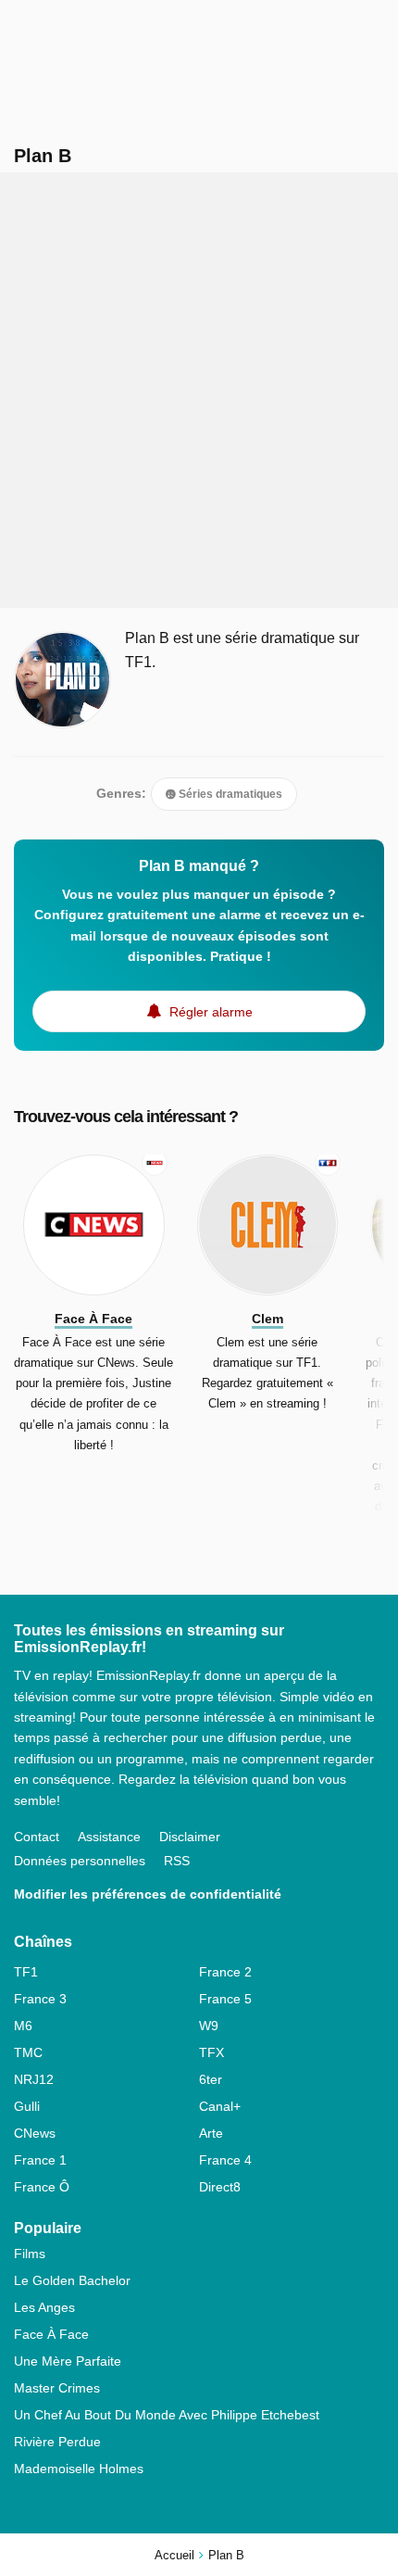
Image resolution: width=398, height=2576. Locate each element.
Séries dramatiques (229, 794)
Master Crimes (57, 2388)
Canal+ (220, 2106)
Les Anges (44, 2307)
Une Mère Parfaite (68, 2361)
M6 (23, 2026)
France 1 (40, 2160)
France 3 (40, 1999)
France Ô (42, 2187)
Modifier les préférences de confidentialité (148, 1894)
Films (30, 2254)
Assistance (109, 1837)
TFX (211, 2052)
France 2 (225, 1972)
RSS (177, 1861)
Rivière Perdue (57, 2442)
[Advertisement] (199, 390)
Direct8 (220, 2187)
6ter (211, 2079)
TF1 (26, 1972)
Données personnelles (80, 1861)
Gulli (27, 2106)
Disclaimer (190, 1837)
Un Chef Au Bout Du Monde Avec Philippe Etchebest (167, 2415)
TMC (28, 2052)
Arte (211, 2133)
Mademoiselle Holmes (79, 2469)
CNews (35, 2133)
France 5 (225, 1999)
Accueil (174, 2555)
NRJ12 (34, 2079)
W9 (209, 2026)
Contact (37, 1837)
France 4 (225, 2160)
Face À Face (51, 2334)
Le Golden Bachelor (72, 2280)
